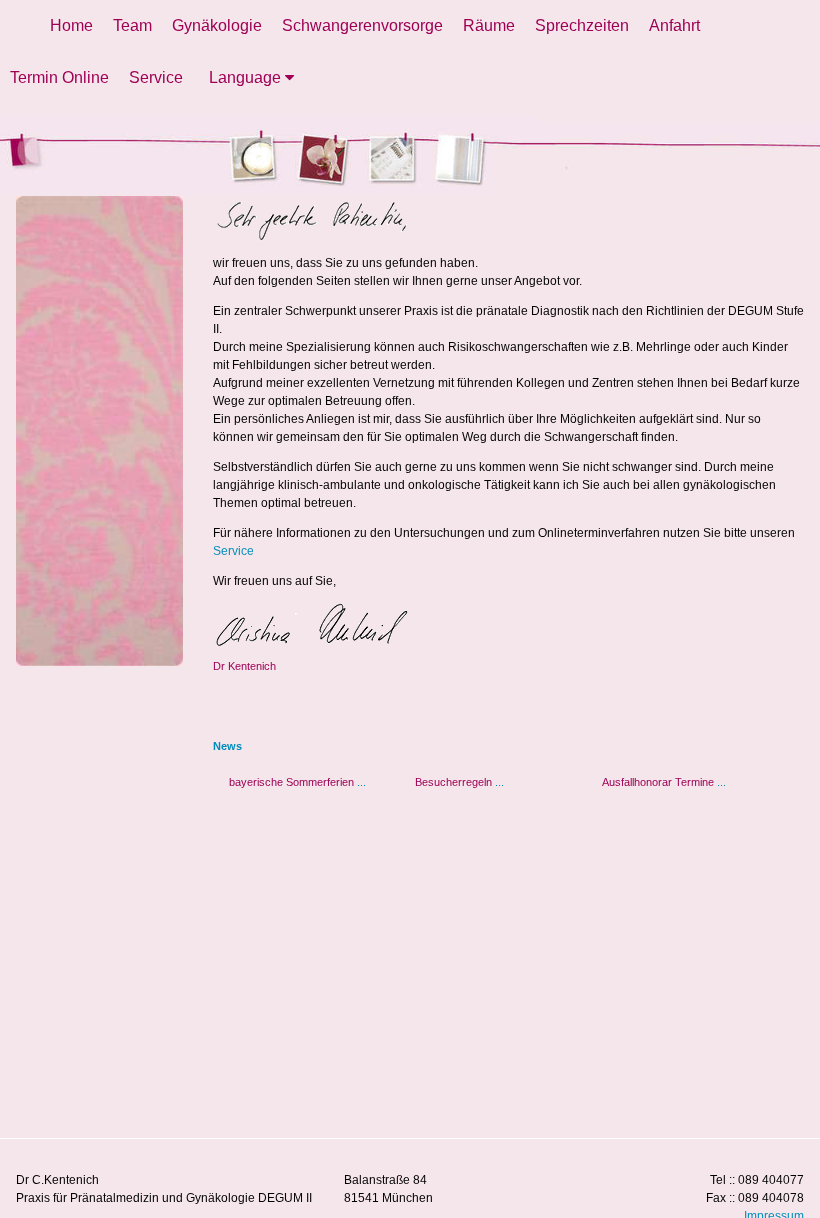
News (227, 746)
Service (156, 77)
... (361, 782)
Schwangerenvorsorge (362, 25)
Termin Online (59, 77)
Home (71, 25)
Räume (489, 25)
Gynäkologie (217, 25)
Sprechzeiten (582, 25)
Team (132, 25)
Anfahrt (674, 25)
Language (247, 77)
